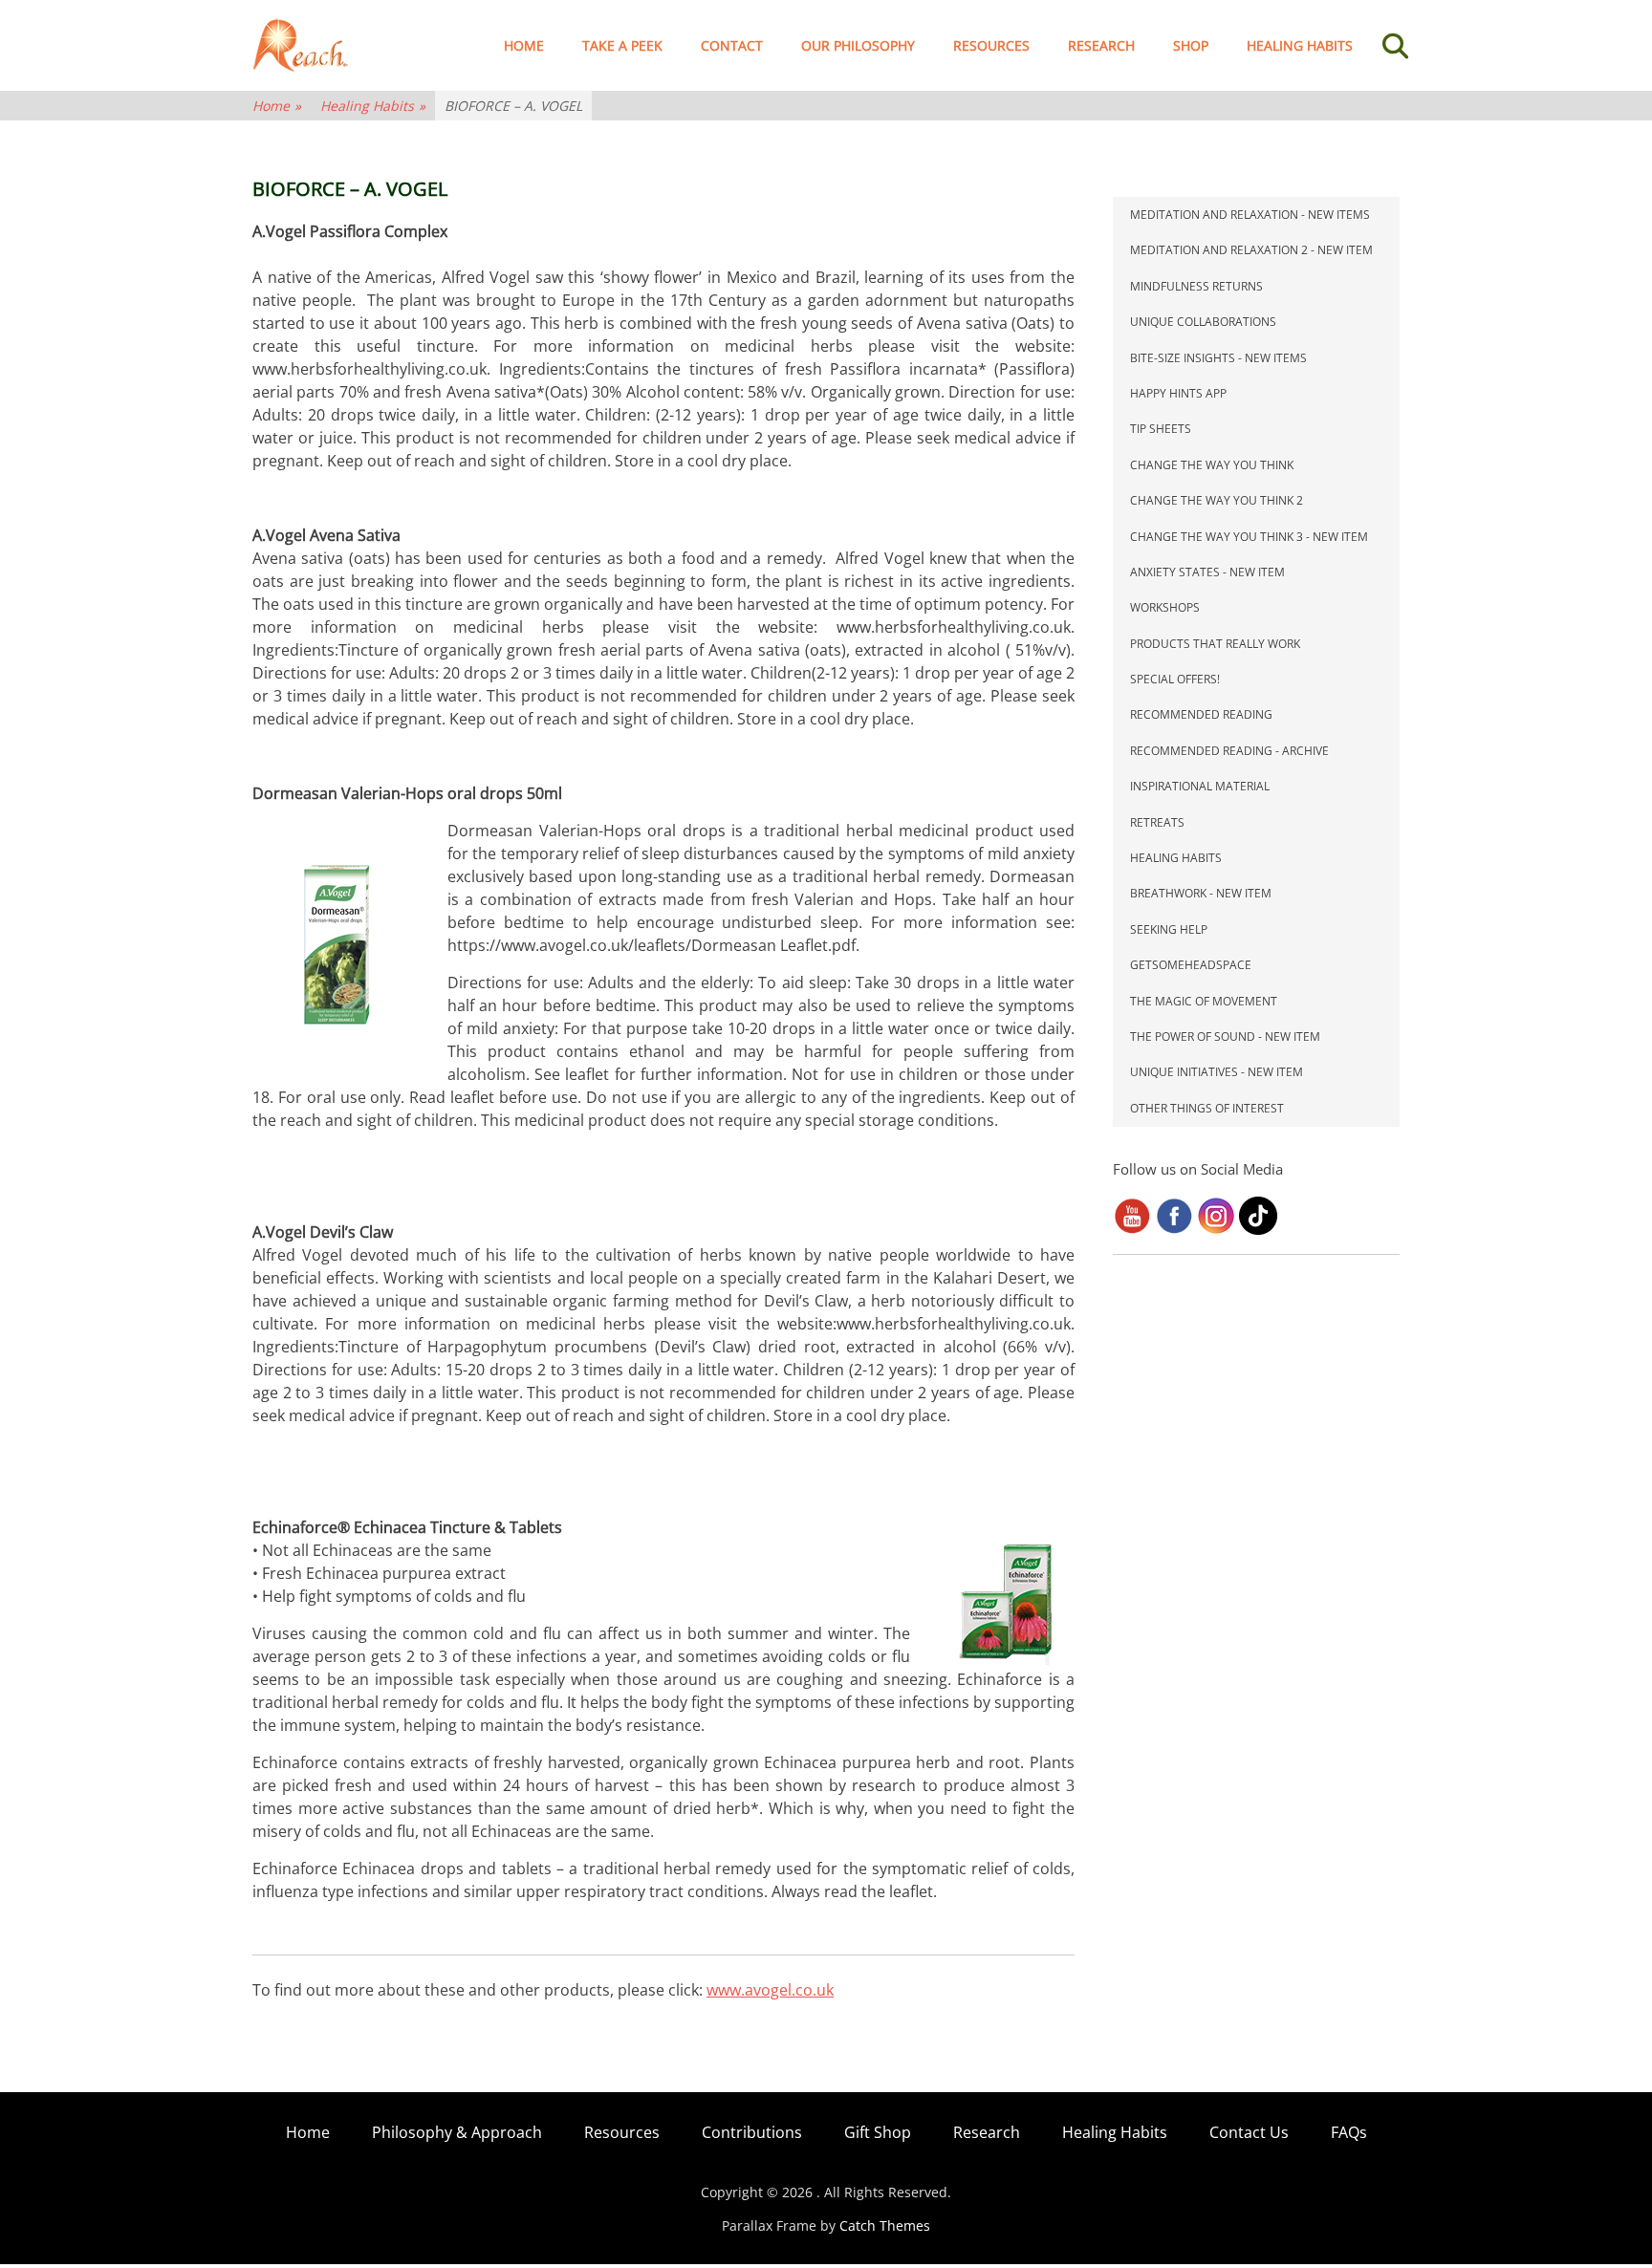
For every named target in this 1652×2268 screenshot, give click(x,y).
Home (524, 45)
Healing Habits (1300, 45)
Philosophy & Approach (457, 2132)
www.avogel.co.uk (770, 1990)
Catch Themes (885, 2225)
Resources (991, 45)
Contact (732, 45)
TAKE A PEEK (622, 45)
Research (1101, 45)
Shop (1191, 45)
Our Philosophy (858, 45)
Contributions (752, 2132)
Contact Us (1249, 2132)
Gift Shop (878, 2132)
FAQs (1349, 2132)
